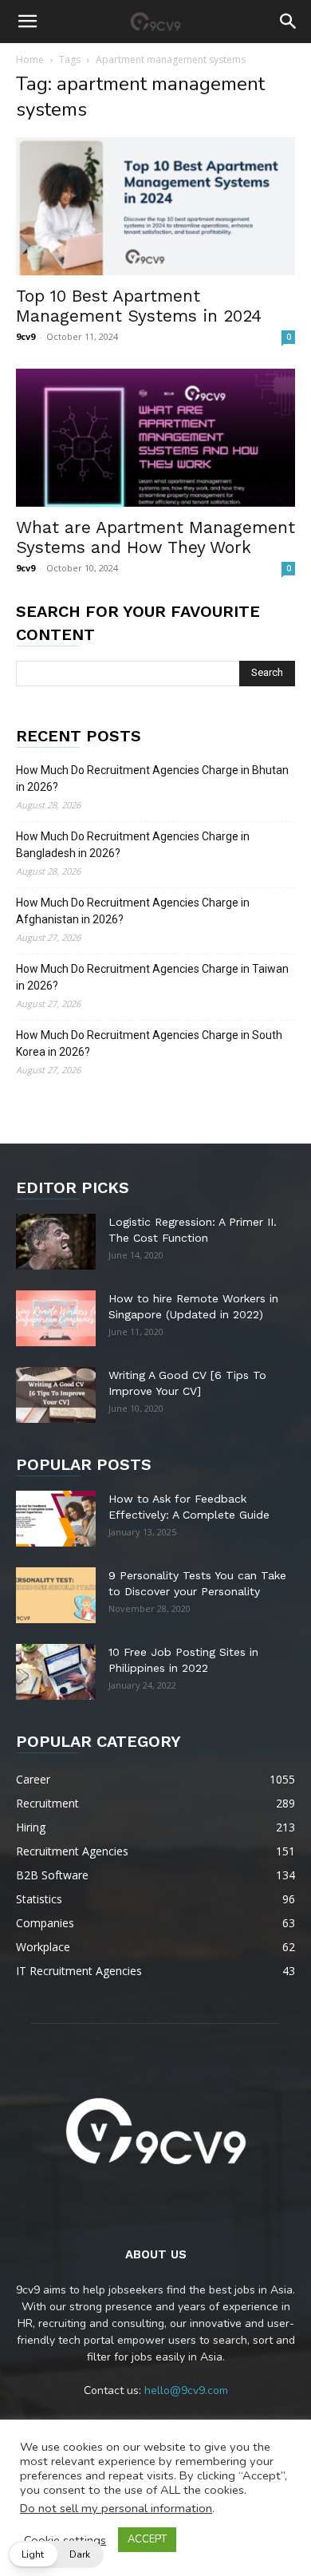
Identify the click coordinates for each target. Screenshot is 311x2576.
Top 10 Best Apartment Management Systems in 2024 (139, 306)
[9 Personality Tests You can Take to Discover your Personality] (56, 1595)
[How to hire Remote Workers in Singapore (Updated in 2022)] (56, 1318)
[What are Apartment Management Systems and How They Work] (155, 438)
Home (30, 59)
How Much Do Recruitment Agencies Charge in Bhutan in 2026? (152, 778)
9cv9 (26, 336)
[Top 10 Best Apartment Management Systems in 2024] (155, 206)
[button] (27, 22)
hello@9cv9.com (186, 2390)
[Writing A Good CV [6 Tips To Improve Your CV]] (56, 1395)
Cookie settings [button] (65, 2540)
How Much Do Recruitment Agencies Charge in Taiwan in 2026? (152, 977)
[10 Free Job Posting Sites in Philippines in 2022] (56, 1672)
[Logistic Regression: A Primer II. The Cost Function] (56, 1242)
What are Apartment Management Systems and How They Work (155, 537)
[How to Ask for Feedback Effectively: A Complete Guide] (56, 1519)
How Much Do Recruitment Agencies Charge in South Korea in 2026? (149, 1043)
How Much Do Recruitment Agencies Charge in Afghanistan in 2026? (133, 911)
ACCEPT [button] (147, 2539)
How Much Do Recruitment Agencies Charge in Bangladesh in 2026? (133, 845)
